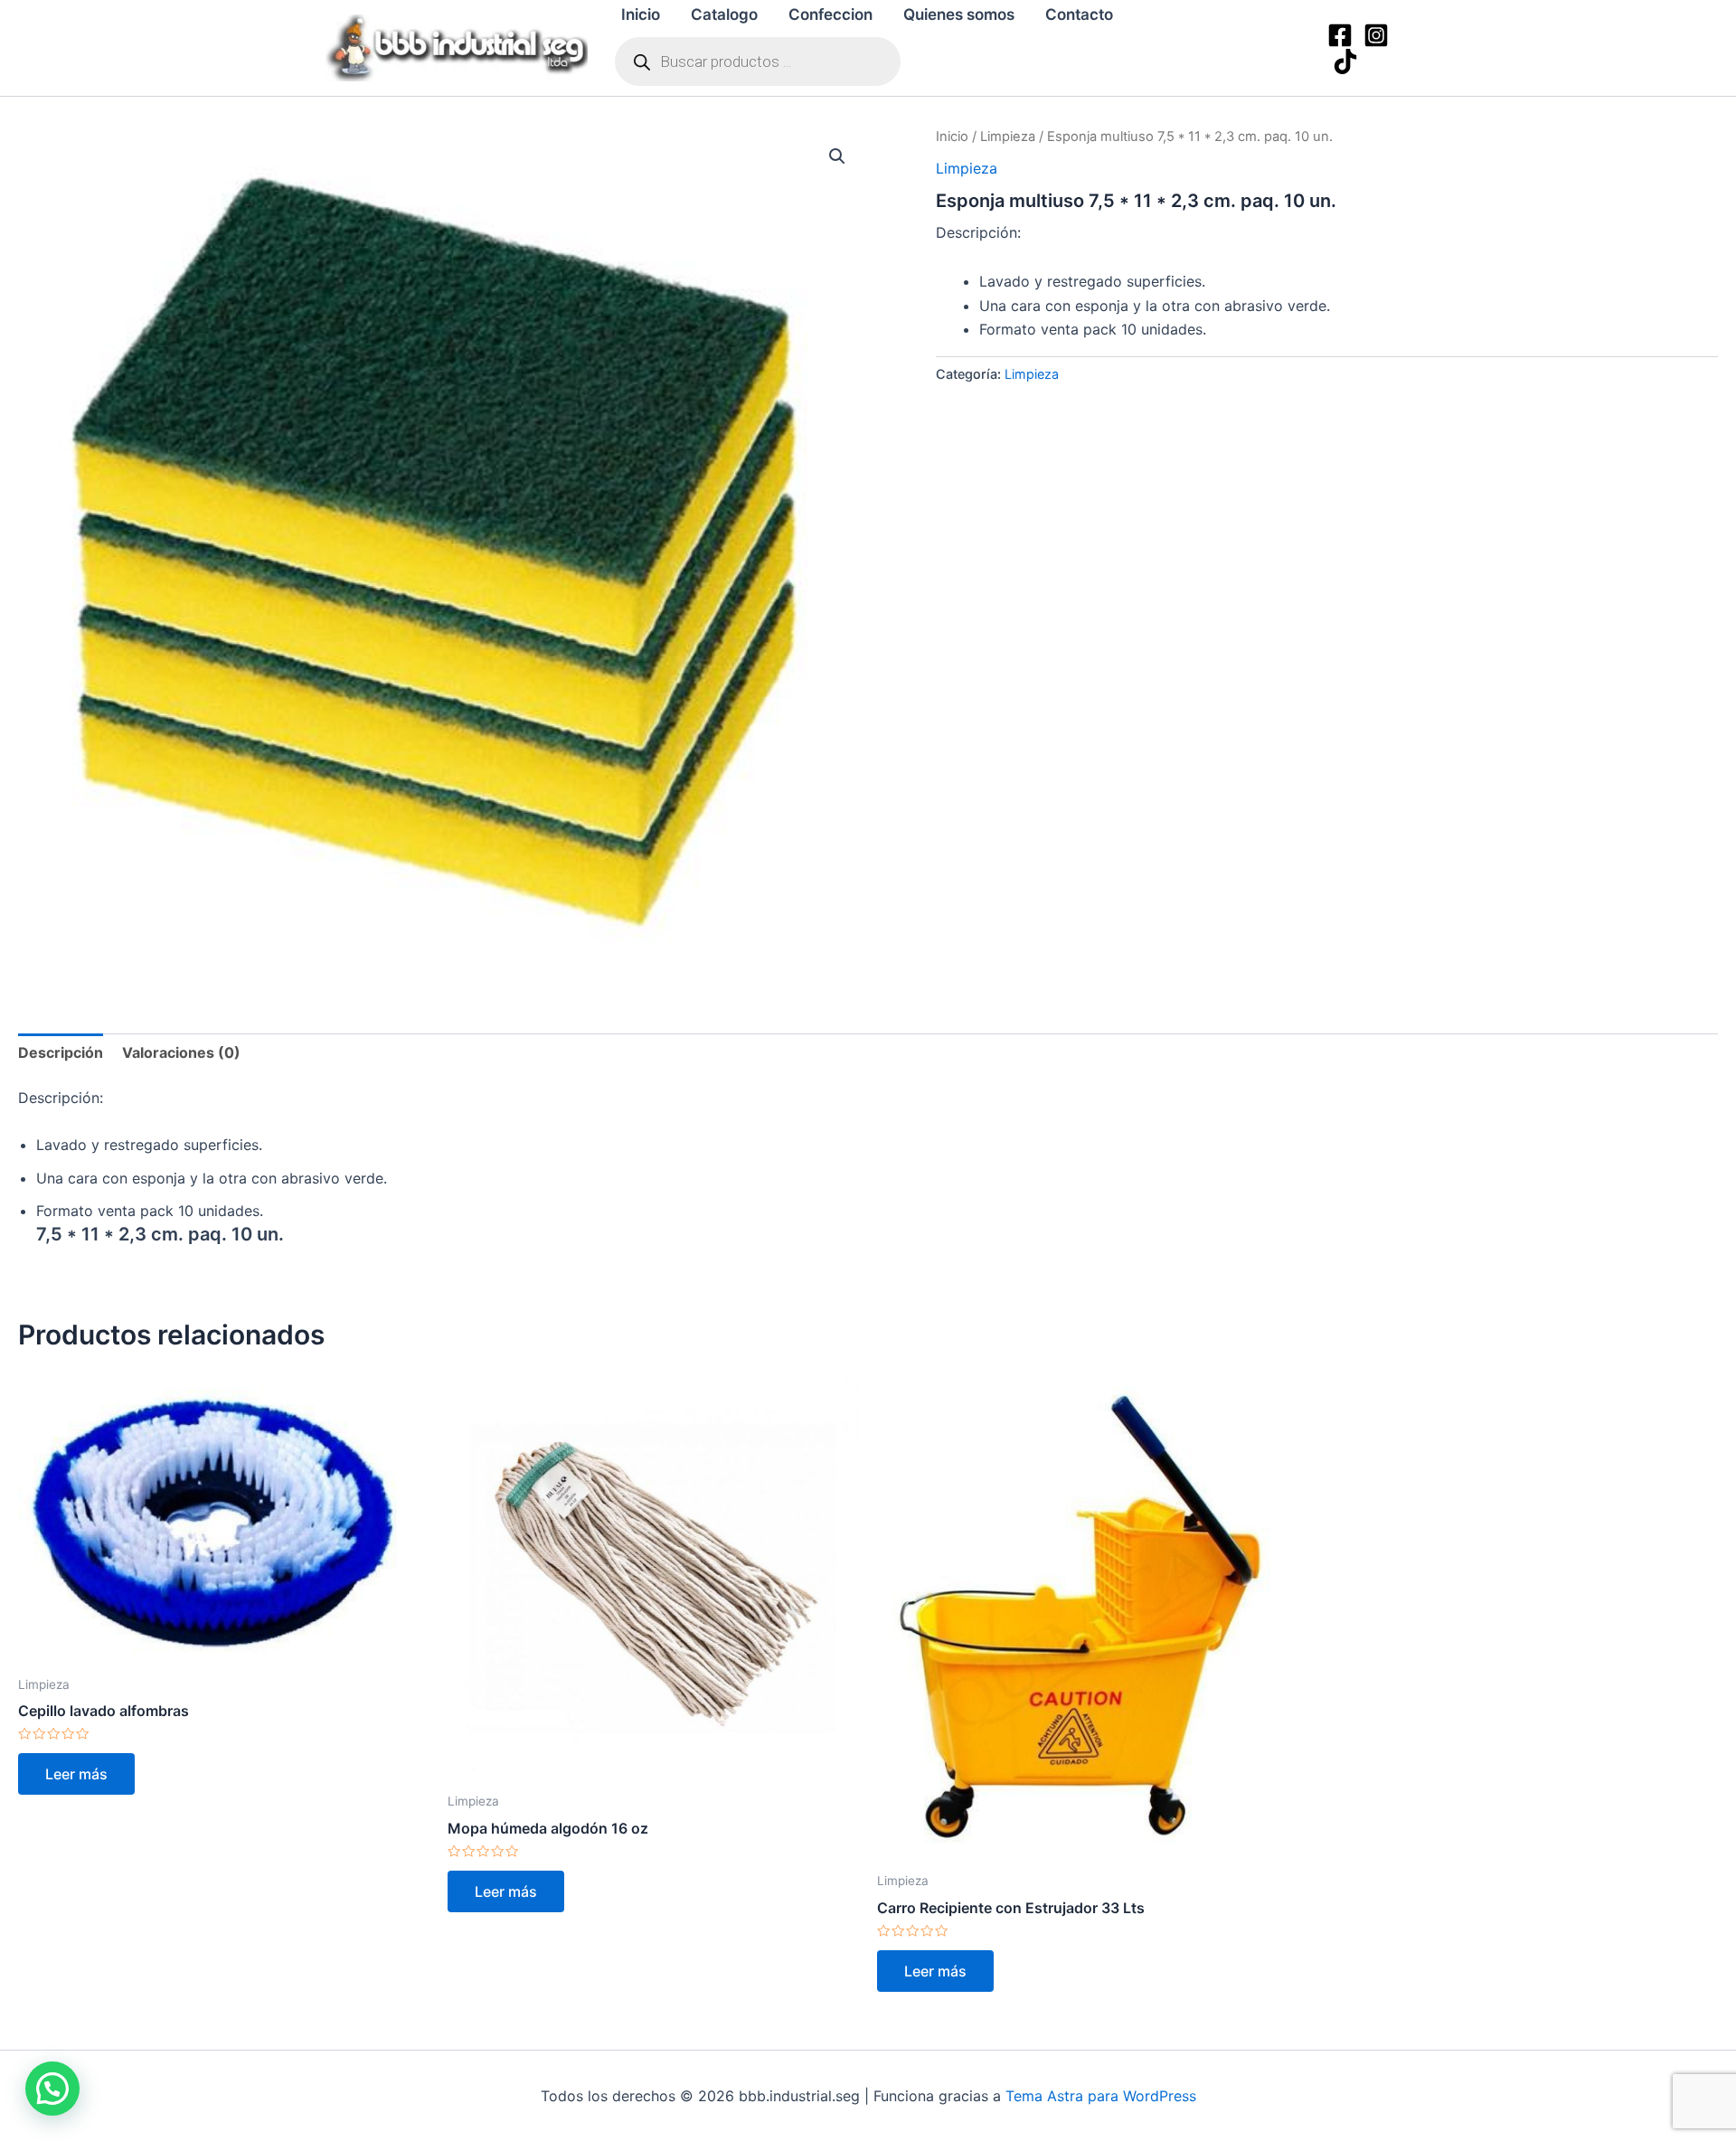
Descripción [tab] (61, 1052)
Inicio (641, 14)
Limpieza (1008, 137)
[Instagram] (1376, 35)
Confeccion (830, 14)
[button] (837, 156)
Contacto (1079, 14)
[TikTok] (1345, 61)
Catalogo (724, 14)
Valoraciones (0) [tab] (181, 1052)
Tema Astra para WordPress (1101, 2096)
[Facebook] (1340, 35)
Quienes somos (959, 14)
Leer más (76, 1774)
